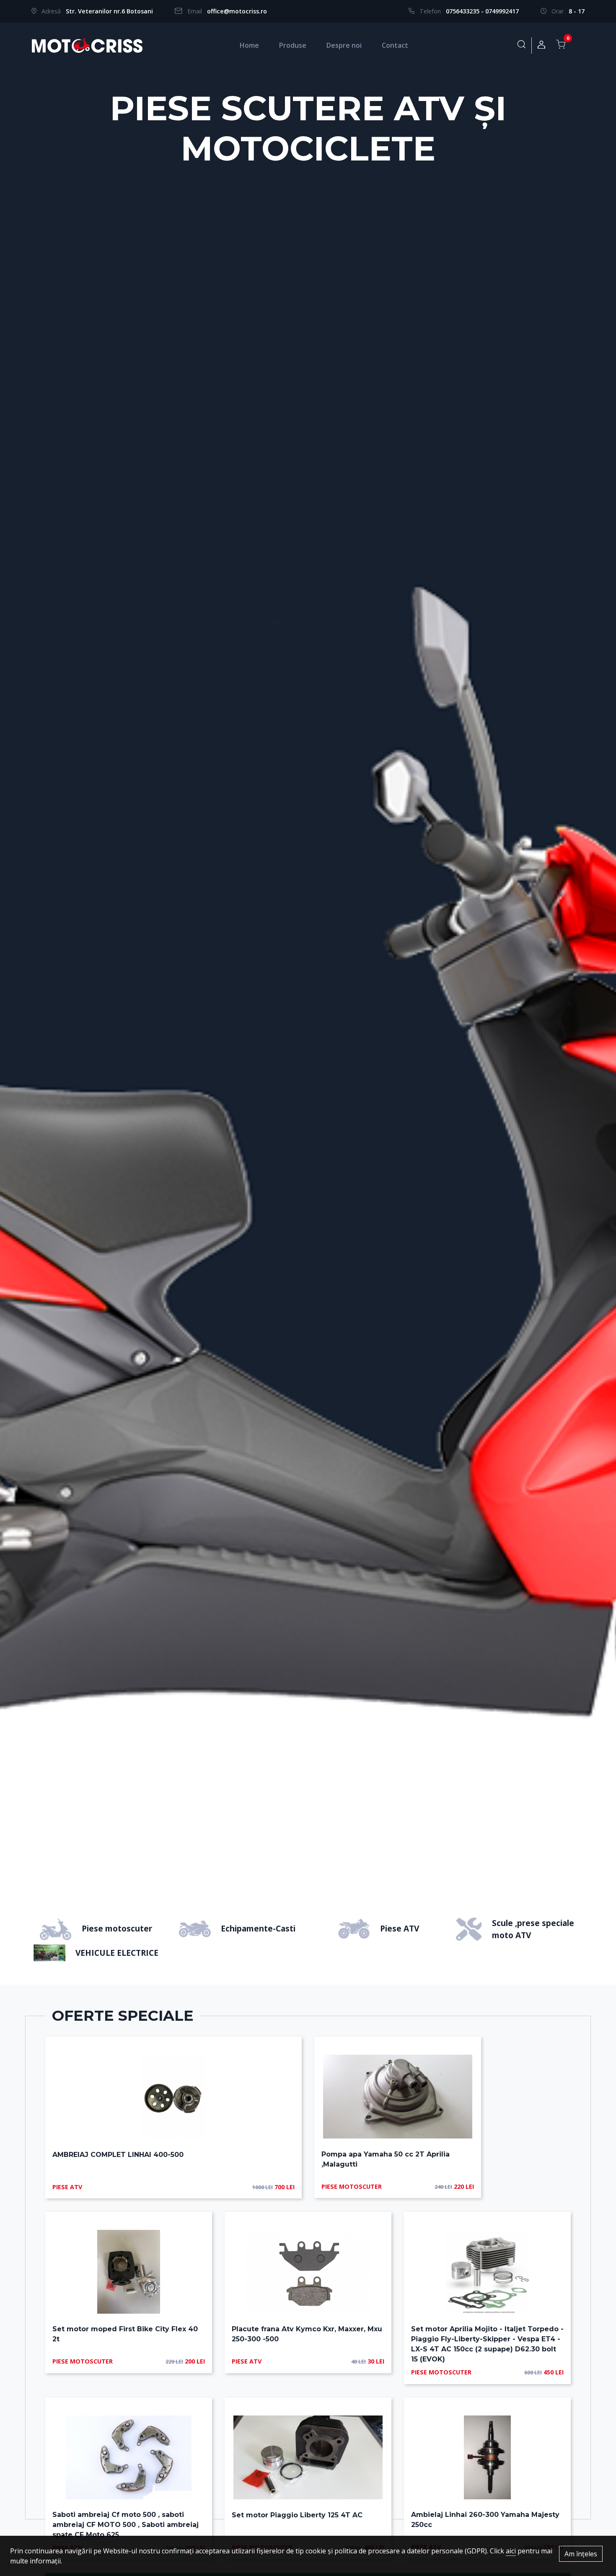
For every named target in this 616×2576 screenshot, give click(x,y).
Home (249, 45)
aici (511, 2551)
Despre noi (344, 45)
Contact (395, 45)
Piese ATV (400, 1928)
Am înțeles (581, 2554)
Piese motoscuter (117, 1928)
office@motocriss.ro (237, 11)
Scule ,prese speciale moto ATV (533, 1929)
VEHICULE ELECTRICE (117, 1953)
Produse (293, 45)
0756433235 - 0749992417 (482, 11)
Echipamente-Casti (258, 1928)
